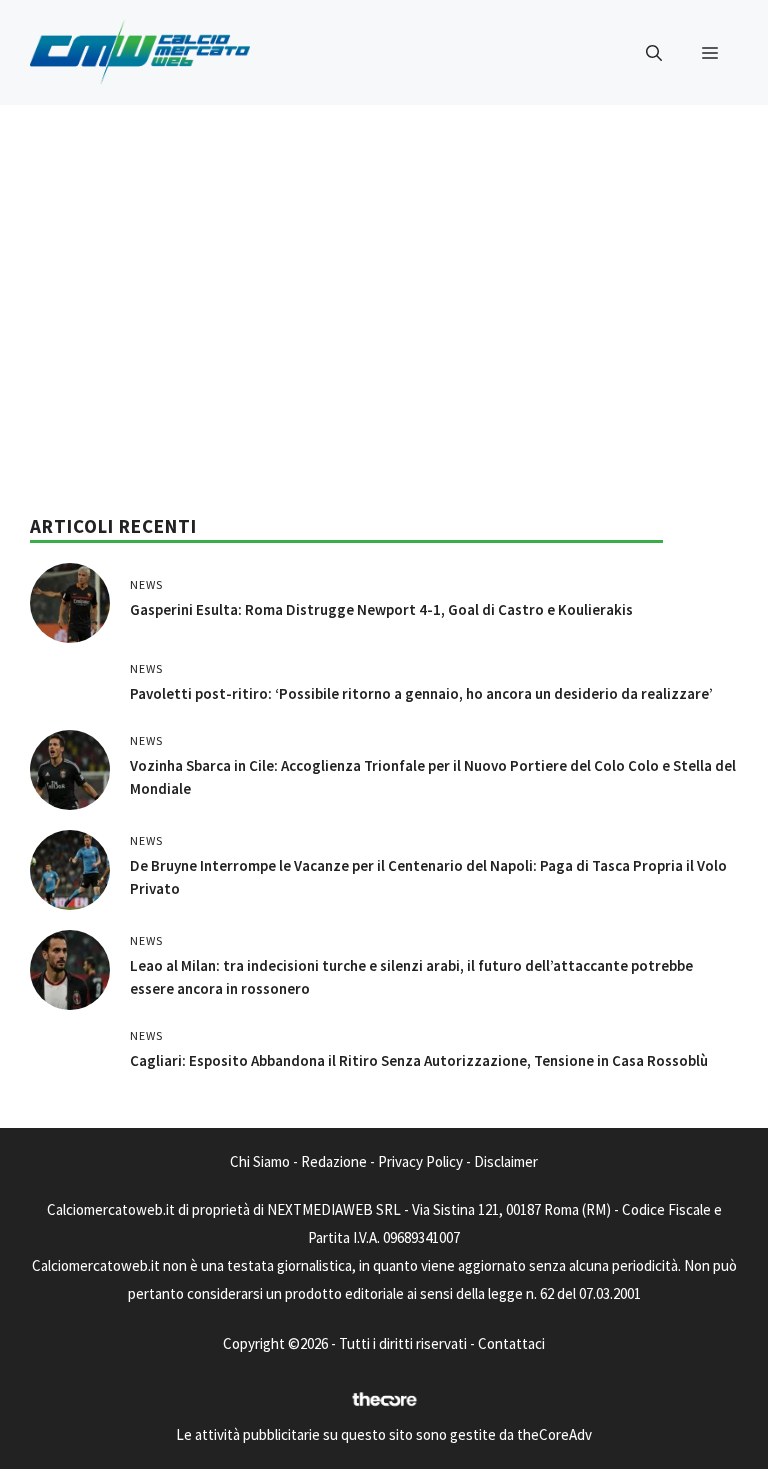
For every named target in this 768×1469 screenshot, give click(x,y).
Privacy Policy (420, 1161)
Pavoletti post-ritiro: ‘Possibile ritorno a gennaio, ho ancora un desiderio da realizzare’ (421, 693)
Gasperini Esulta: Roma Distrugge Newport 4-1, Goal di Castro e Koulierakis (381, 609)
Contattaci (511, 1343)
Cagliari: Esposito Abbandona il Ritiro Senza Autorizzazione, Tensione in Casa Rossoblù (419, 1060)
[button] (654, 53)
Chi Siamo (260, 1161)
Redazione (334, 1161)
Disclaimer (506, 1161)
